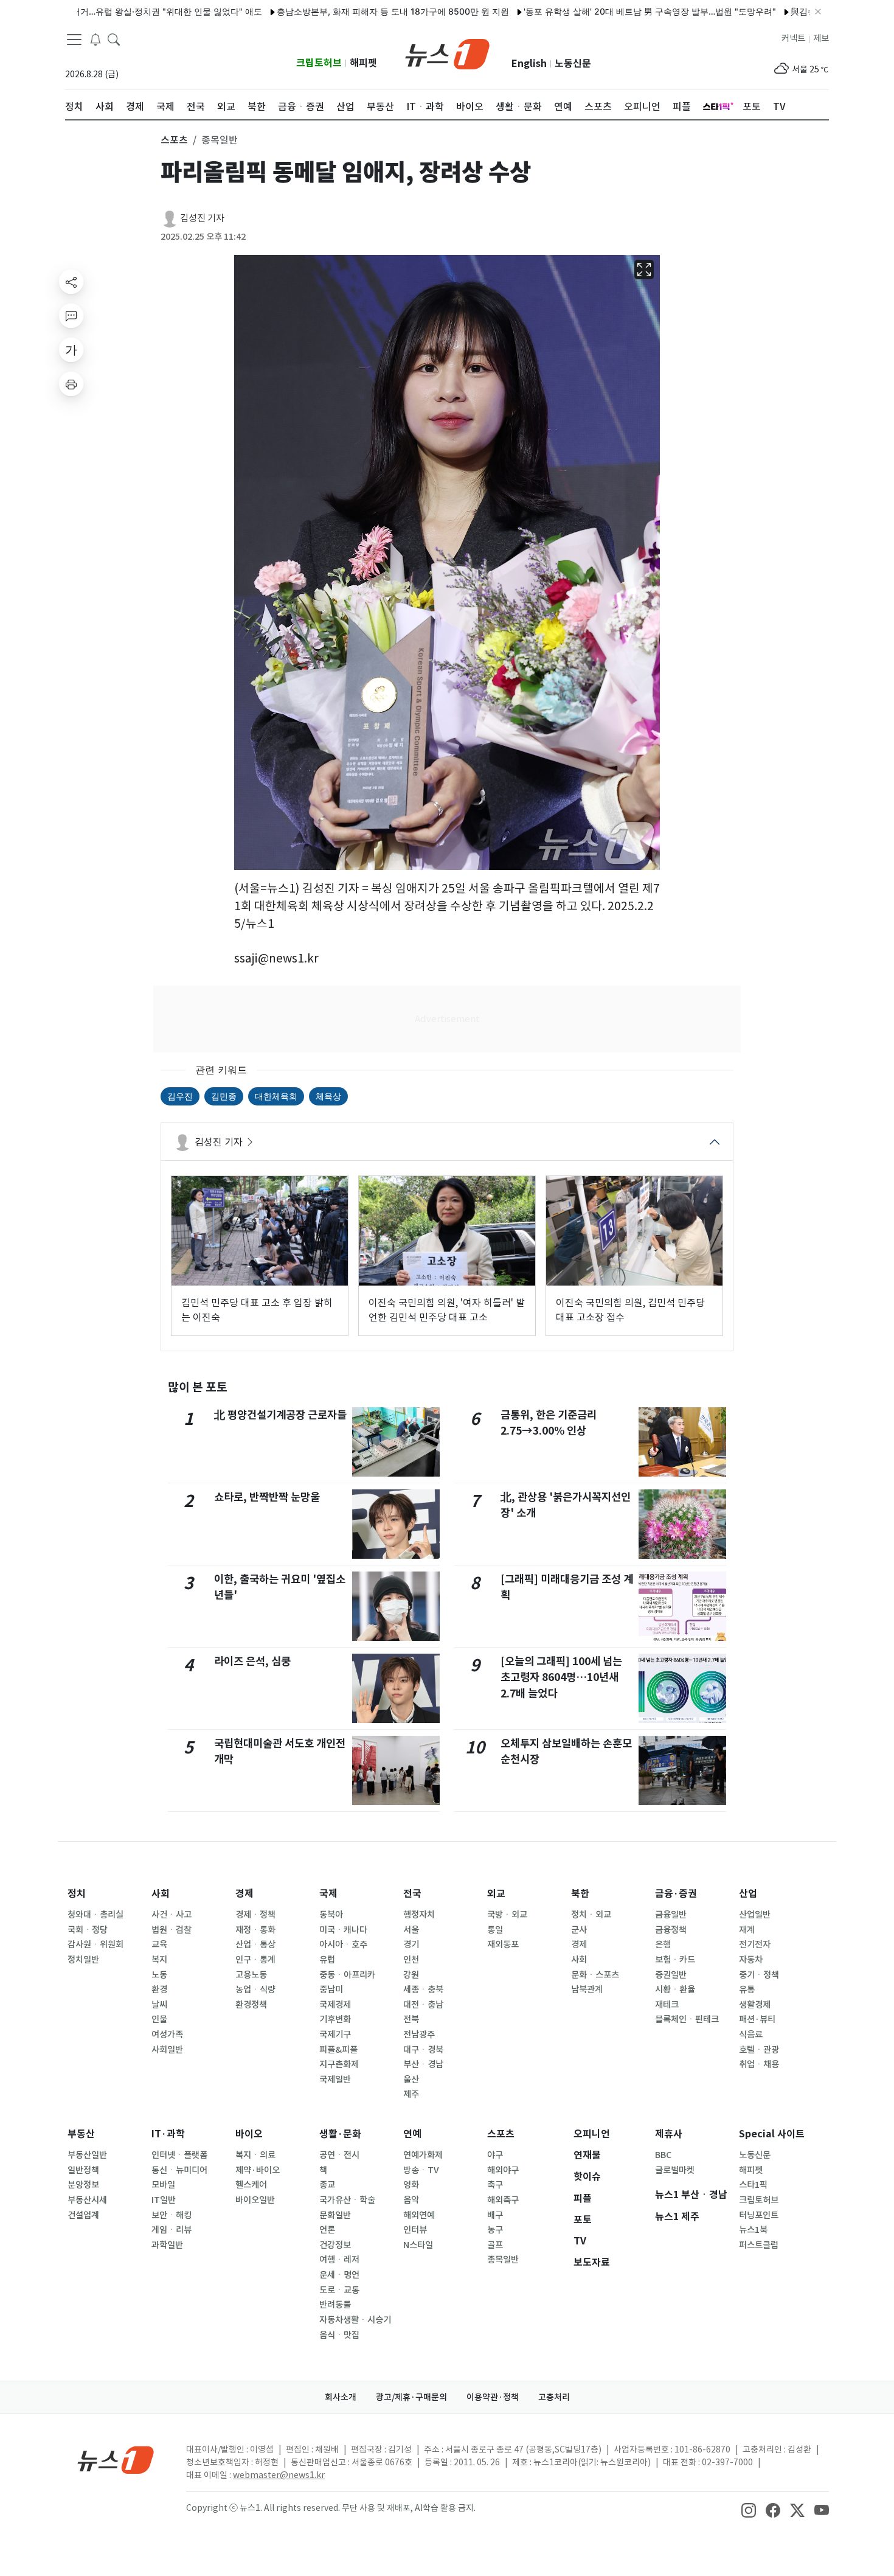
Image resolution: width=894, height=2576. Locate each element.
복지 (159, 1960)
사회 (161, 1894)
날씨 (159, 2005)
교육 (159, 1944)
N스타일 (418, 2245)
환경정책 (251, 2005)
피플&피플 (338, 2050)
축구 (495, 2185)
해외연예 (419, 2215)
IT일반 (164, 2200)
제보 (821, 38)
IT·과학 (168, 2134)
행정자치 (419, 1915)
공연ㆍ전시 (339, 2155)
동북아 (331, 1915)
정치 (77, 1894)
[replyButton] (71, 316)
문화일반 (335, 2215)
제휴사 (669, 2134)
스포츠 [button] (174, 140)
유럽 (327, 1960)
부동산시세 (87, 2200)
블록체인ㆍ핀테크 (687, 2019)
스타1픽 (753, 2185)
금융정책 (671, 1930)
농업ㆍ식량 (255, 1989)
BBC (663, 2155)
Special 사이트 (772, 2134)
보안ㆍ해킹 (172, 2215)
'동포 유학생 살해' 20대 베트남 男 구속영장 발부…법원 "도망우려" (592, 11)
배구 (495, 2215)
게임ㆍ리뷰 (172, 2230)
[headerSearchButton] (114, 39)
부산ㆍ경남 (423, 2064)
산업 (748, 1894)
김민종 (224, 1096)
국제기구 (335, 2035)
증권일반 (671, 1975)
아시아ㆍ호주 (343, 1944)
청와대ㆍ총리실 (95, 1915)
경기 (411, 1944)
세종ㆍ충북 (423, 1989)
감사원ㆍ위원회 (95, 1944)
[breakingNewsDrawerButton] (95, 39)
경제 (244, 1894)
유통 (747, 1989)
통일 (495, 1930)
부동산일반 (87, 2155)
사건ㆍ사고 (172, 1915)
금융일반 (671, 1915)
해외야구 (503, 2170)
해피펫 (363, 63)
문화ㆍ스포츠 (595, 1975)
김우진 (180, 1096)
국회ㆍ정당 (88, 1930)
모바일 (163, 2185)
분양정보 (83, 2185)
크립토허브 (319, 63)
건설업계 (83, 2215)
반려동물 (335, 2305)
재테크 (667, 2005)
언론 (327, 2230)
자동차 (751, 1960)
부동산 (81, 2134)
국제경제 (335, 2005)
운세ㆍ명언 (339, 2275)
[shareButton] (71, 282)
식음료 (751, 2035)
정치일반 (83, 1960)
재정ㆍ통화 (255, 1930)
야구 (495, 2155)
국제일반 (335, 2080)
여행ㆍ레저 (339, 2260)
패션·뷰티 (757, 2019)
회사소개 (341, 2397)
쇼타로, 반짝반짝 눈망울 (267, 1497)
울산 (411, 2080)
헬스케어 (251, 2185)
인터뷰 (415, 2230)
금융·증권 (676, 1894)
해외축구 (503, 2200)
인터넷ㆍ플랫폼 (179, 2155)
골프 (495, 2245)
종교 (327, 2185)
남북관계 (587, 1989)
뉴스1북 (753, 2230)
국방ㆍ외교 (507, 1915)
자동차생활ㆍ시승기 (355, 2320)
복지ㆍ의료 (255, 2155)
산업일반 (755, 1915)
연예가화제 (423, 2155)
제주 (411, 2094)
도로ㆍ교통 (339, 2290)
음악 (411, 2200)
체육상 (328, 1096)
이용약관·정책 (493, 2397)
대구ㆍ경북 (423, 2050)
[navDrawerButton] (74, 40)
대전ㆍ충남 (423, 2005)
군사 (579, 1930)
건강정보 (335, 2245)
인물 (159, 2019)
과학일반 (167, 2245)
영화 (411, 2185)
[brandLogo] (447, 53)
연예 (412, 2134)
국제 (328, 1894)
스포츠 (501, 2134)
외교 (496, 1894)
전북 (411, 2019)
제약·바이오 (258, 2170)
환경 (159, 1989)
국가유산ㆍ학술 (347, 2200)
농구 (495, 2230)
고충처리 (554, 2397)
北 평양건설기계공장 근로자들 (280, 1415)
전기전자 (755, 1944)
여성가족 (167, 2035)
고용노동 (251, 1975)
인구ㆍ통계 (255, 1960)
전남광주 (419, 2035)
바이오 (249, 2134)
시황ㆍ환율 (675, 1989)
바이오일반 (255, 2200)
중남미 (331, 1989)
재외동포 (503, 1944)
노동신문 (573, 64)
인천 (411, 1960)
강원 (411, 1975)
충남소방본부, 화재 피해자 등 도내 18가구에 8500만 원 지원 (335, 11)
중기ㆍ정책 (759, 1975)
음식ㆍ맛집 (339, 2335)
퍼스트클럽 (759, 2245)
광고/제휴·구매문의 (411, 2397)
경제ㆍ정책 (255, 1915)
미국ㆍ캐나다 (343, 1930)
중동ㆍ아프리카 (347, 1975)
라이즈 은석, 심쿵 (252, 1661)
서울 (411, 1930)
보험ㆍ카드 (675, 1960)
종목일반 (503, 2260)
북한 (580, 1894)
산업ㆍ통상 (255, 1944)
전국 (412, 1894)
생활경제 (755, 2005)
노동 (159, 1975)
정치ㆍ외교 (591, 1915)
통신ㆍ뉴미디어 (179, 2170)
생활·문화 (340, 2134)
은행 (663, 1944)
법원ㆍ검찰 (172, 1930)
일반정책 (83, 2170)
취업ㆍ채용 (759, 2064)
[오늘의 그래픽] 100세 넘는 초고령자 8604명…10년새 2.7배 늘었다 (561, 1677)
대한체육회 (276, 1096)
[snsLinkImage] (749, 2509)
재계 (747, 1930)
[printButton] (71, 384)
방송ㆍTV (421, 2170)
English (529, 64)
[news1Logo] (116, 2459)
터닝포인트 (759, 2215)
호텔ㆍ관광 (759, 2050)
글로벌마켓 (675, 2170)
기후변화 (335, 2019)
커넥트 (793, 38)
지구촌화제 (339, 2064)
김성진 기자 (202, 218)
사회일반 (167, 2050)
